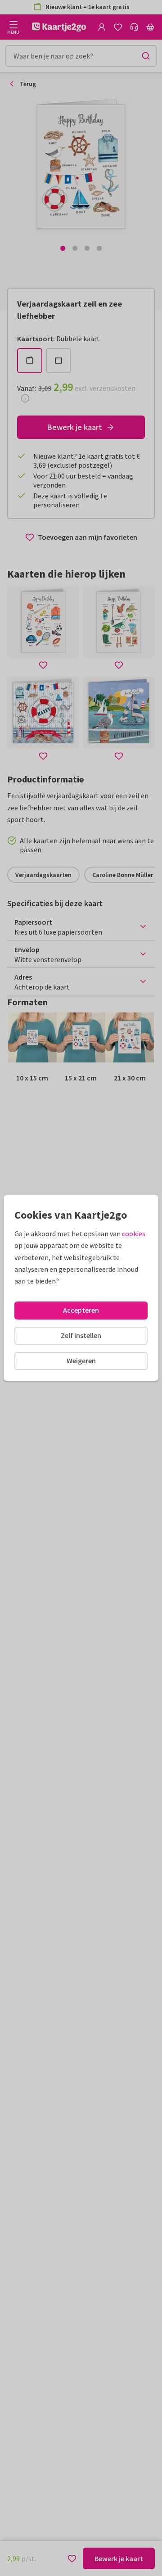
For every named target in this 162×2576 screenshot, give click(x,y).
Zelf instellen (81, 1335)
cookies (134, 1234)
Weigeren (81, 1360)
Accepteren (81, 1310)
